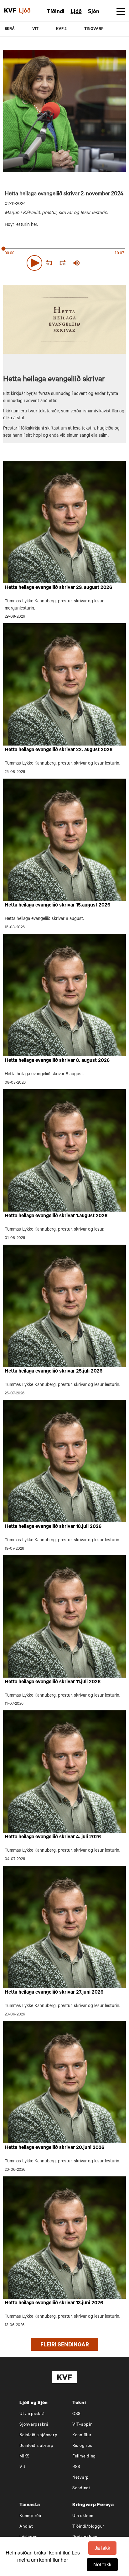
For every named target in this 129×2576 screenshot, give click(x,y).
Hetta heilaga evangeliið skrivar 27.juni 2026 (54, 1993)
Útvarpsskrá (32, 2414)
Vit (22, 2467)
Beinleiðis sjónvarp (38, 2435)
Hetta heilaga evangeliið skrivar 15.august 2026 (57, 906)
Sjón (94, 12)
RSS (76, 2467)
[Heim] (10, 11)
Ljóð (76, 12)
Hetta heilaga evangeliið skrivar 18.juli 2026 (53, 1527)
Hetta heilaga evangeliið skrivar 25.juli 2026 (54, 1372)
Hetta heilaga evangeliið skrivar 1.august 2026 (56, 1216)
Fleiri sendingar (65, 2345)
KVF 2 (61, 29)
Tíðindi (56, 12)
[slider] (106, 263)
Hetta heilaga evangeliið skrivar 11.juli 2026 (53, 1682)
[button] (34, 263)
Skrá (10, 29)
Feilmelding (84, 2457)
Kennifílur (82, 2435)
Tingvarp (94, 29)
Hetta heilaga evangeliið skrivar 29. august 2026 (58, 588)
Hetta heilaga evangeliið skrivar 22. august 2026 (59, 750)
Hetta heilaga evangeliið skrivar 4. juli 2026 (53, 1837)
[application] (64, 262)
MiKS (25, 2457)
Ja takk (102, 2548)
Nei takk (102, 2564)
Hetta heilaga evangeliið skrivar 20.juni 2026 (54, 2148)
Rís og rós (82, 2446)
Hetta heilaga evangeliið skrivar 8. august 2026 (57, 1061)
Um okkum (83, 2516)
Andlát (26, 2527)
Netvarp (81, 2478)
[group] (77, 263)
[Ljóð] (28, 11)
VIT (35, 29)
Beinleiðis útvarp (36, 2446)
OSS (77, 2414)
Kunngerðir (31, 2516)
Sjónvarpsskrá (34, 2425)
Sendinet (81, 2489)
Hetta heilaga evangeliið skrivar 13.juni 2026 (54, 2303)
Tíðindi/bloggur (88, 2527)
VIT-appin (83, 2425)
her (64, 2560)
